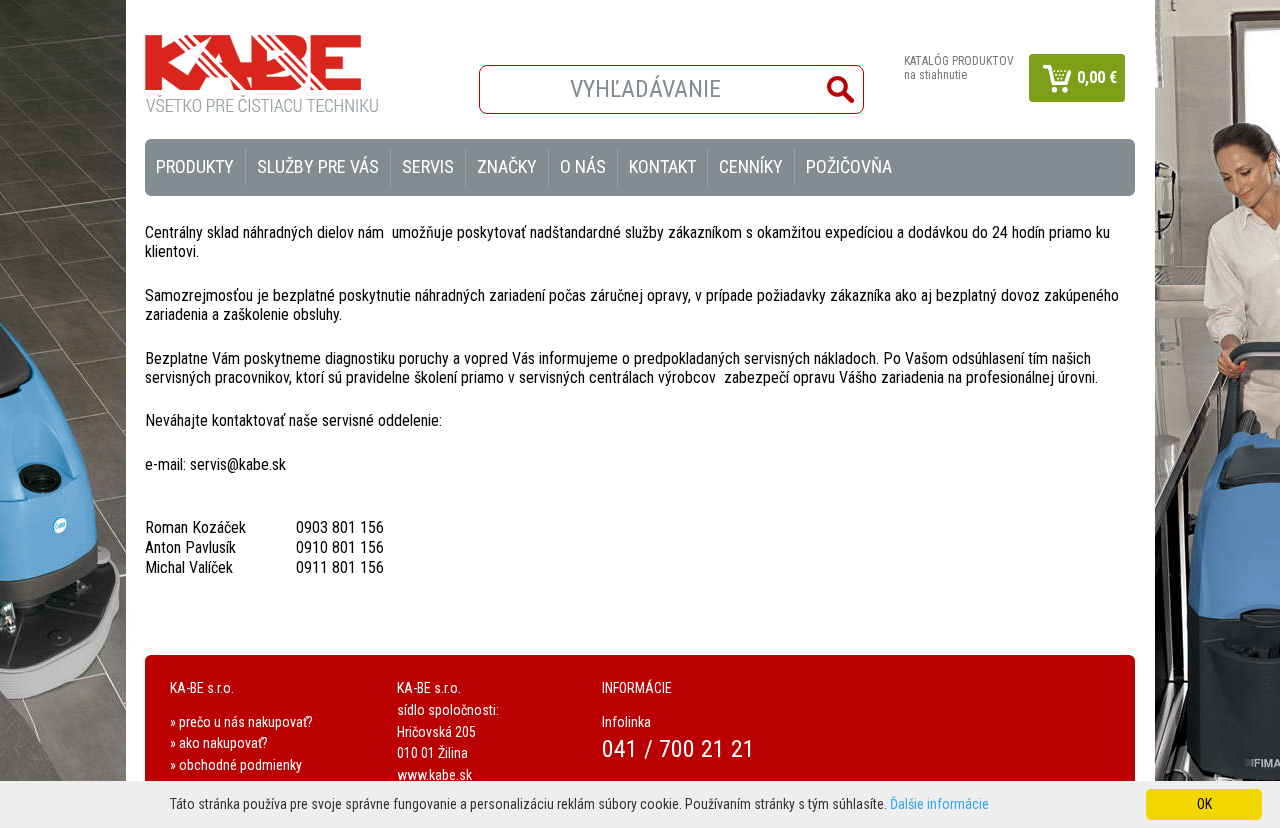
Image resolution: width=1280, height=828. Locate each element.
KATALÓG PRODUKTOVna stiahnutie (959, 68)
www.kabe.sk (434, 775)
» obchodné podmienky (236, 765)
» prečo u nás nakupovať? (241, 722)
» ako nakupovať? (219, 743)
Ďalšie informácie (939, 804)
